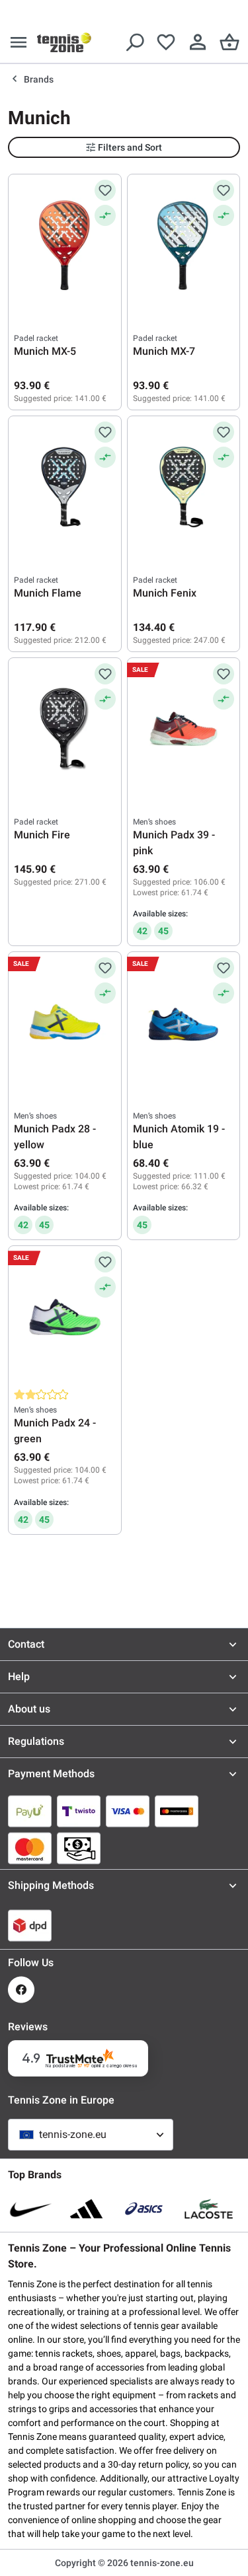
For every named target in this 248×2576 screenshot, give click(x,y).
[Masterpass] (177, 1811)
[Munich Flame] (65, 488)
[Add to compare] (105, 215)
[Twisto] (79, 1811)
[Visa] (128, 1811)
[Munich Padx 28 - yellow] (65, 1023)
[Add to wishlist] (105, 190)
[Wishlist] (166, 42)
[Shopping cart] (229, 42)
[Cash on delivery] (79, 1848)
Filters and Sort (130, 147)
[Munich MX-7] (184, 246)
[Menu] (19, 42)
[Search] (134, 42)
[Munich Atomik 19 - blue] (184, 1023)
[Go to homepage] (64, 42)
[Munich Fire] (65, 729)
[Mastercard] (30, 1848)
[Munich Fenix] (184, 488)
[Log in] (198, 42)
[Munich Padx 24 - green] (65, 1317)
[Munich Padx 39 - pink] (184, 729)
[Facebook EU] (21, 1990)
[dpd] (30, 1925)
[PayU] (30, 1811)
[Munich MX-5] (65, 246)
